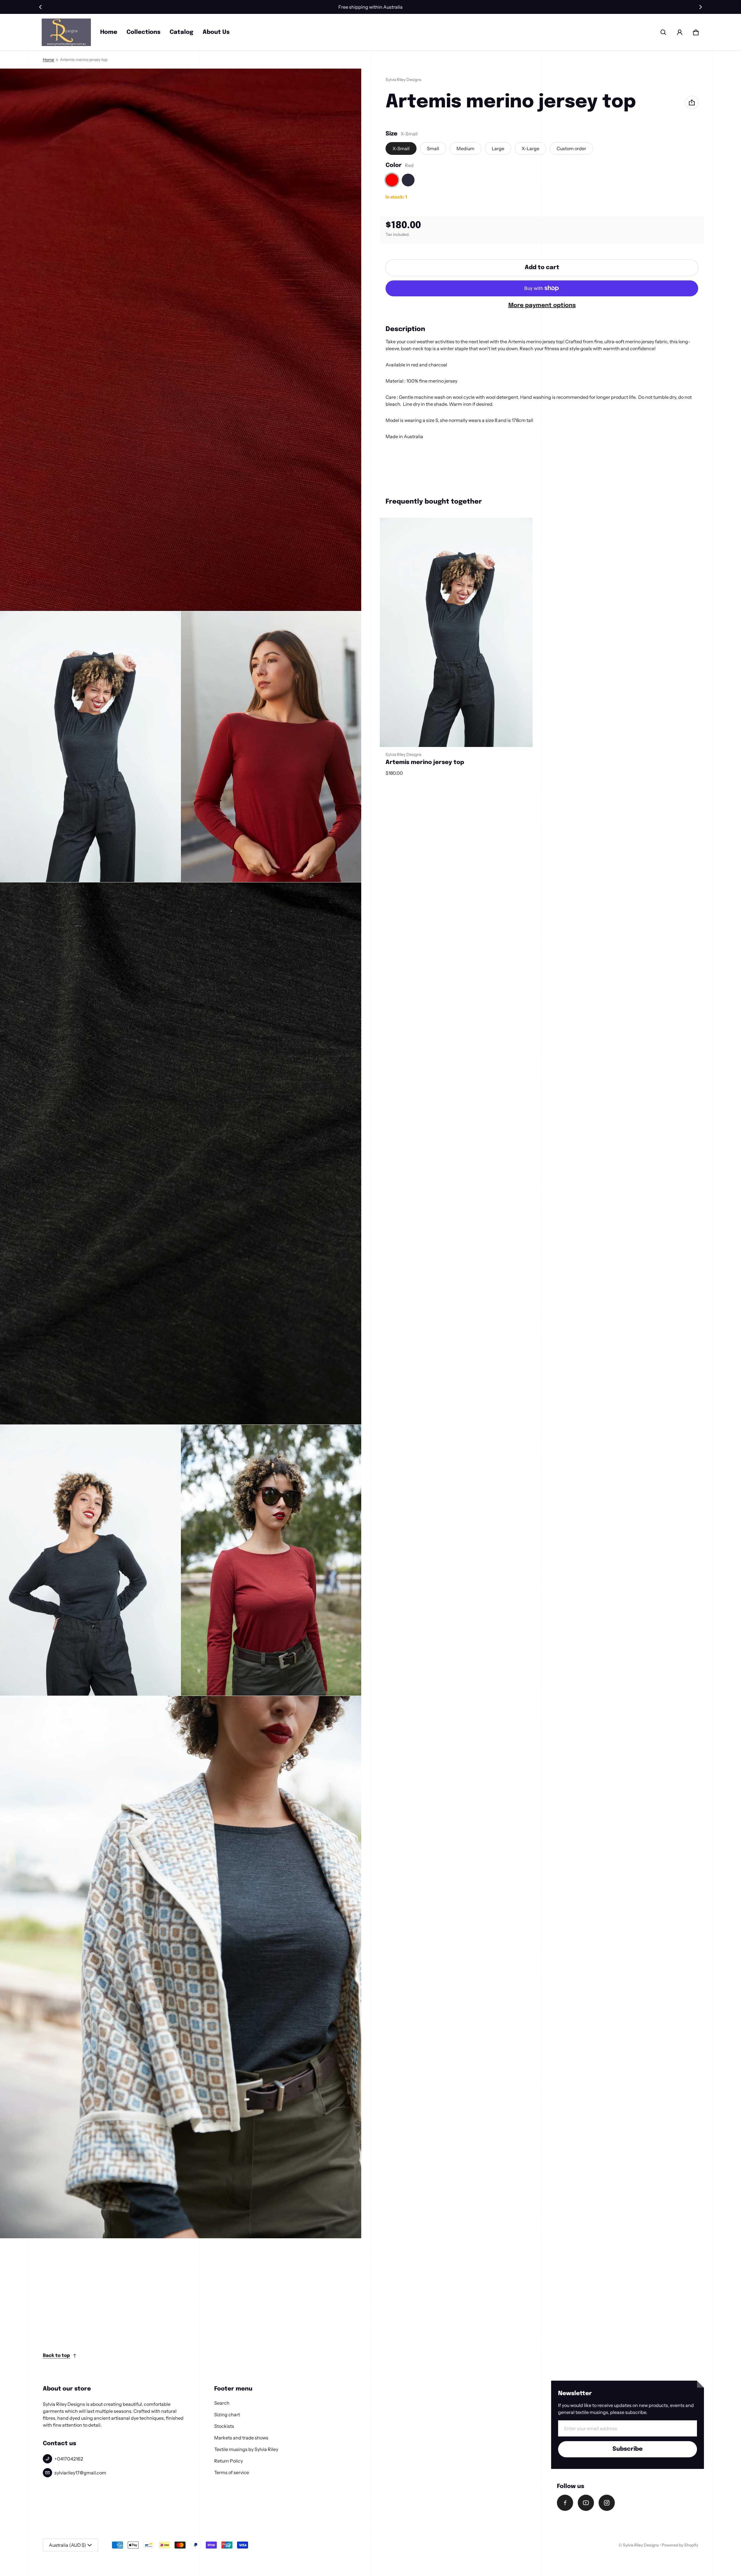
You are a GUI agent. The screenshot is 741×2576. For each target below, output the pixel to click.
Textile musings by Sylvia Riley (246, 2449)
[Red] (392, 180)
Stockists (224, 2426)
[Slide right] (700, 7)
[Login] (680, 32)
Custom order (571, 148)
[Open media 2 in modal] (90, 747)
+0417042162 (69, 2459)
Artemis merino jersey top (425, 762)
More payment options (542, 305)
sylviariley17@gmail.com (80, 2473)
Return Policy (229, 2461)
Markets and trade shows (241, 2438)
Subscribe (628, 2449)
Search (222, 2403)
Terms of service (232, 2472)
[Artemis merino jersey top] (456, 632)
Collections (143, 32)
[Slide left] (41, 7)
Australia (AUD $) (68, 2545)
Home (109, 32)
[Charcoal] (408, 180)
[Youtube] (586, 2503)
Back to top (56, 2356)
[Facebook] (565, 2503)
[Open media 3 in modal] (271, 747)
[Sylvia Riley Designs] (66, 32)
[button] (663, 32)
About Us (216, 32)
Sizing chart (227, 2415)
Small (433, 148)
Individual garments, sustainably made (370, 7)
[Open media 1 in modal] (181, 340)
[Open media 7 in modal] (181, 1967)
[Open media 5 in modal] (90, 1560)
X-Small (401, 148)
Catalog (181, 32)
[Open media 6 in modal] (271, 1560)
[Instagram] (607, 2503)
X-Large (530, 148)
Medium (465, 148)
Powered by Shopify (680, 2545)
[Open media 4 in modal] (181, 1154)
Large (498, 148)
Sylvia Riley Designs (641, 2545)
